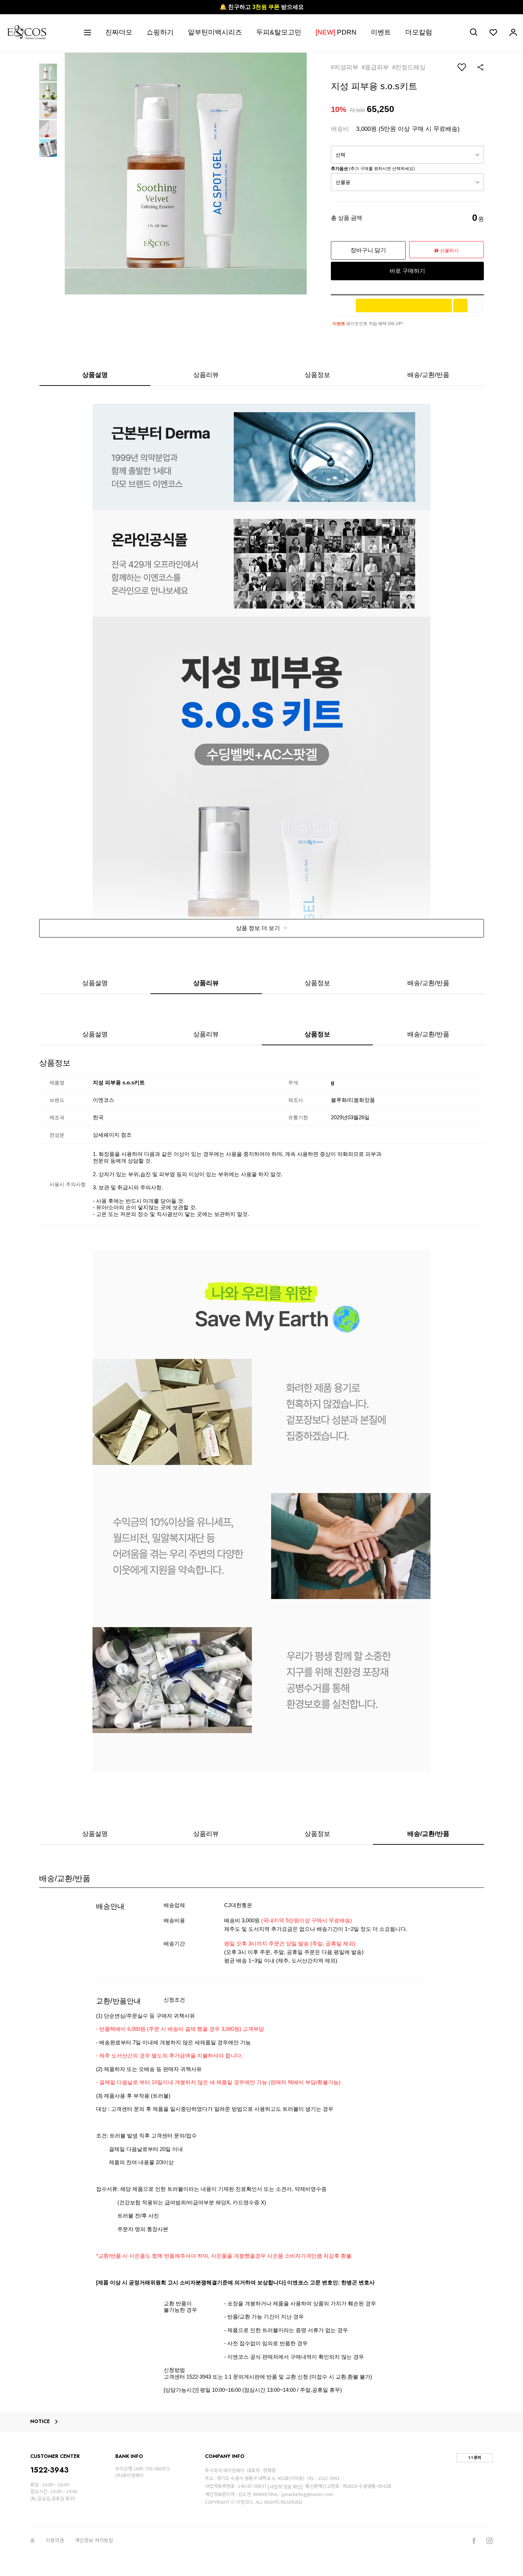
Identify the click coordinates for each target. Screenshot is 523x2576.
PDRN (336, 32)
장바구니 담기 (368, 250)
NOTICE (40, 2422)
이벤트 (381, 32)
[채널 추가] (460, 306)
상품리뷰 (206, 375)
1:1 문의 (475, 2458)
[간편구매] (404, 306)
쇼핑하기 (160, 32)
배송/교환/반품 (428, 375)
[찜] (476, 306)
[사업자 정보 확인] (285, 2487)
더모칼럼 (419, 32)
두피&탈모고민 (279, 32)
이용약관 (55, 2540)
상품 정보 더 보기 (259, 928)
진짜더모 (119, 32)
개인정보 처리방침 (94, 2540)
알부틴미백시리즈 (215, 32)
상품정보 (317, 375)
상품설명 (95, 375)
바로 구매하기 (407, 271)
